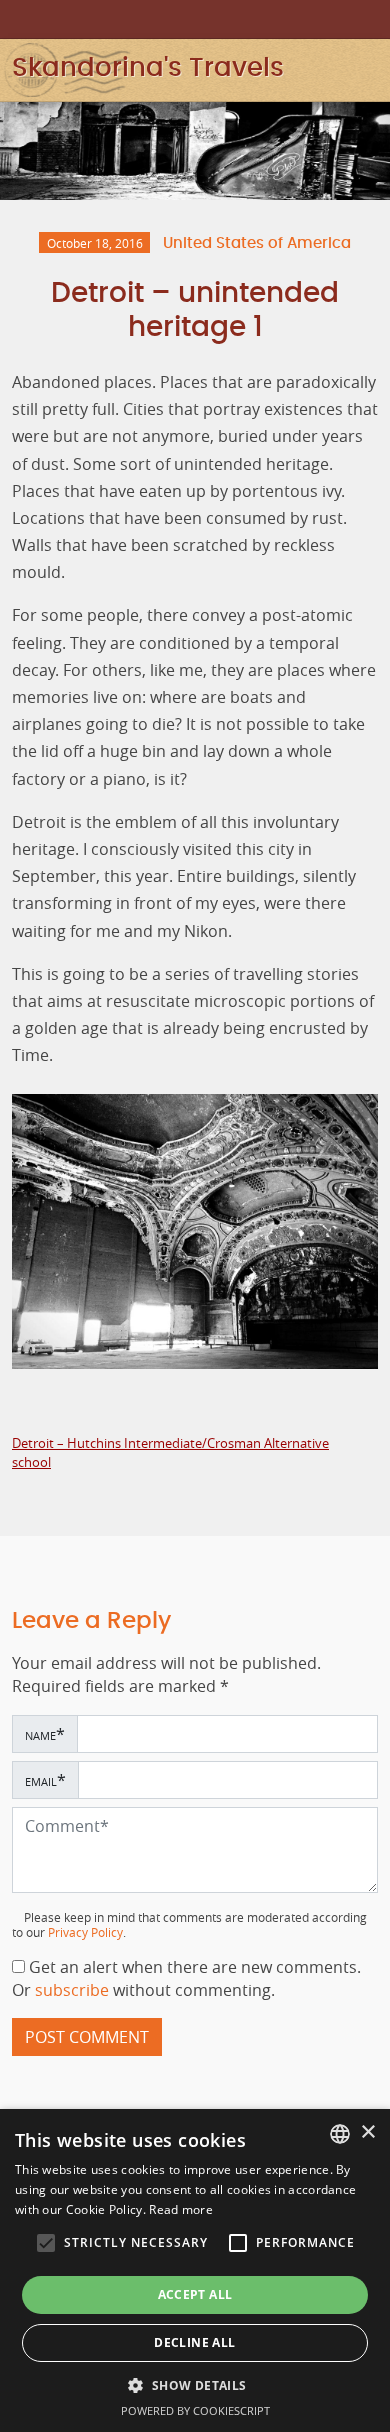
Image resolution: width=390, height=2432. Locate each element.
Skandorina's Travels (148, 68)
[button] (46, 2243)
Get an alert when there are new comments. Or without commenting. (186, 1979)
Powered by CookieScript (195, 2410)
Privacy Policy (85, 1932)
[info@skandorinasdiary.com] (370, 18)
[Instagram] (314, 18)
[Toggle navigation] (373, 69)
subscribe (74, 1990)
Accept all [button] (195, 2294)
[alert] (195, 2270)
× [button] (367, 2132)
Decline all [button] (194, 2342)
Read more (181, 2209)
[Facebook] (342, 18)
